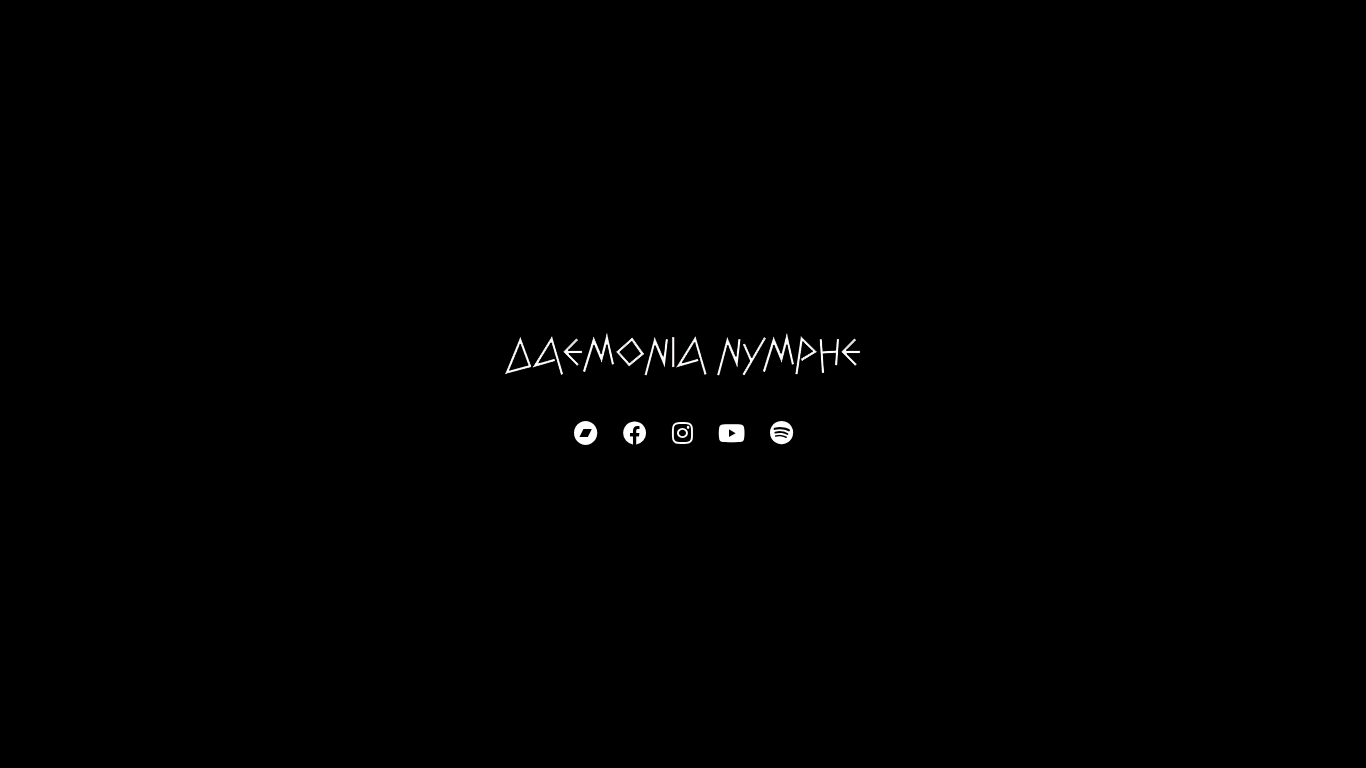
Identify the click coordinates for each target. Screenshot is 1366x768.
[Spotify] (781, 434)
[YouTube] (731, 434)
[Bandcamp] (586, 434)
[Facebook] (635, 434)
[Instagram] (682, 434)
